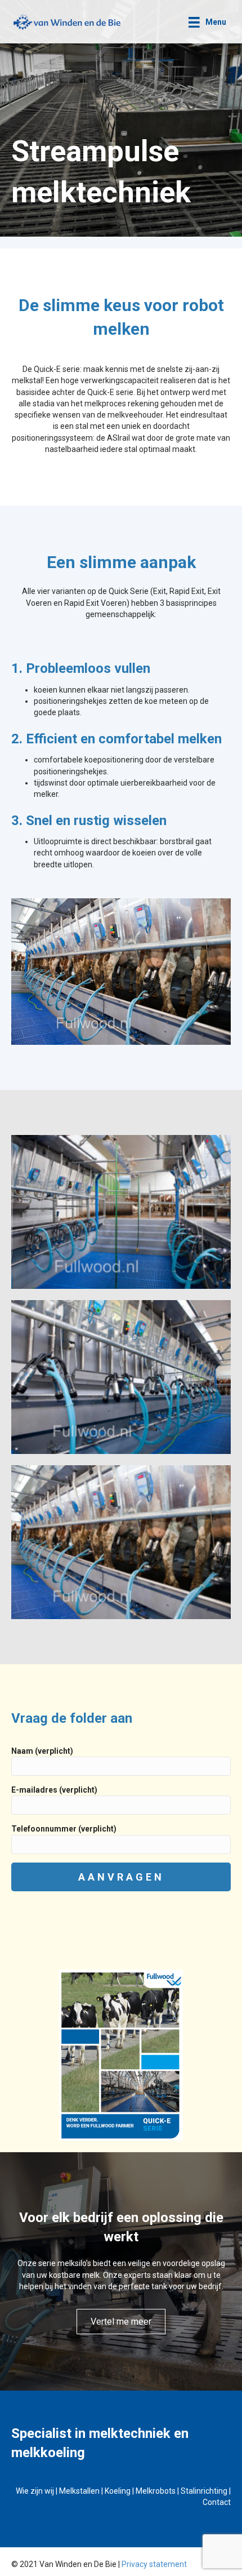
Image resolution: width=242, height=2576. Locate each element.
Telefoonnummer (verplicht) (64, 1829)
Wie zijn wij (35, 2491)
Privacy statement (154, 2564)
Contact (217, 2502)
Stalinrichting (204, 2491)
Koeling (118, 2491)
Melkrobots (156, 2491)
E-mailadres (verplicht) (54, 1790)
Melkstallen (79, 2491)
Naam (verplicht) (42, 1751)
